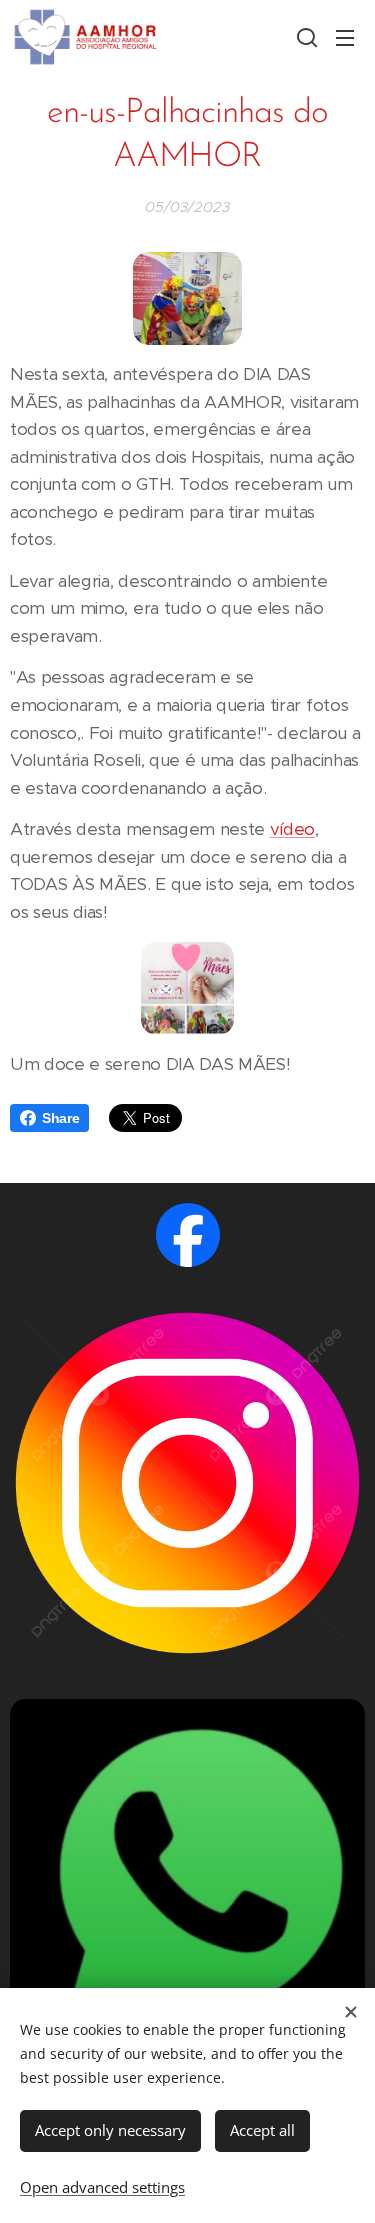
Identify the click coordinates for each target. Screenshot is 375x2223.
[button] (305, 37)
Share (60, 1118)
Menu (345, 37)
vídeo (292, 829)
